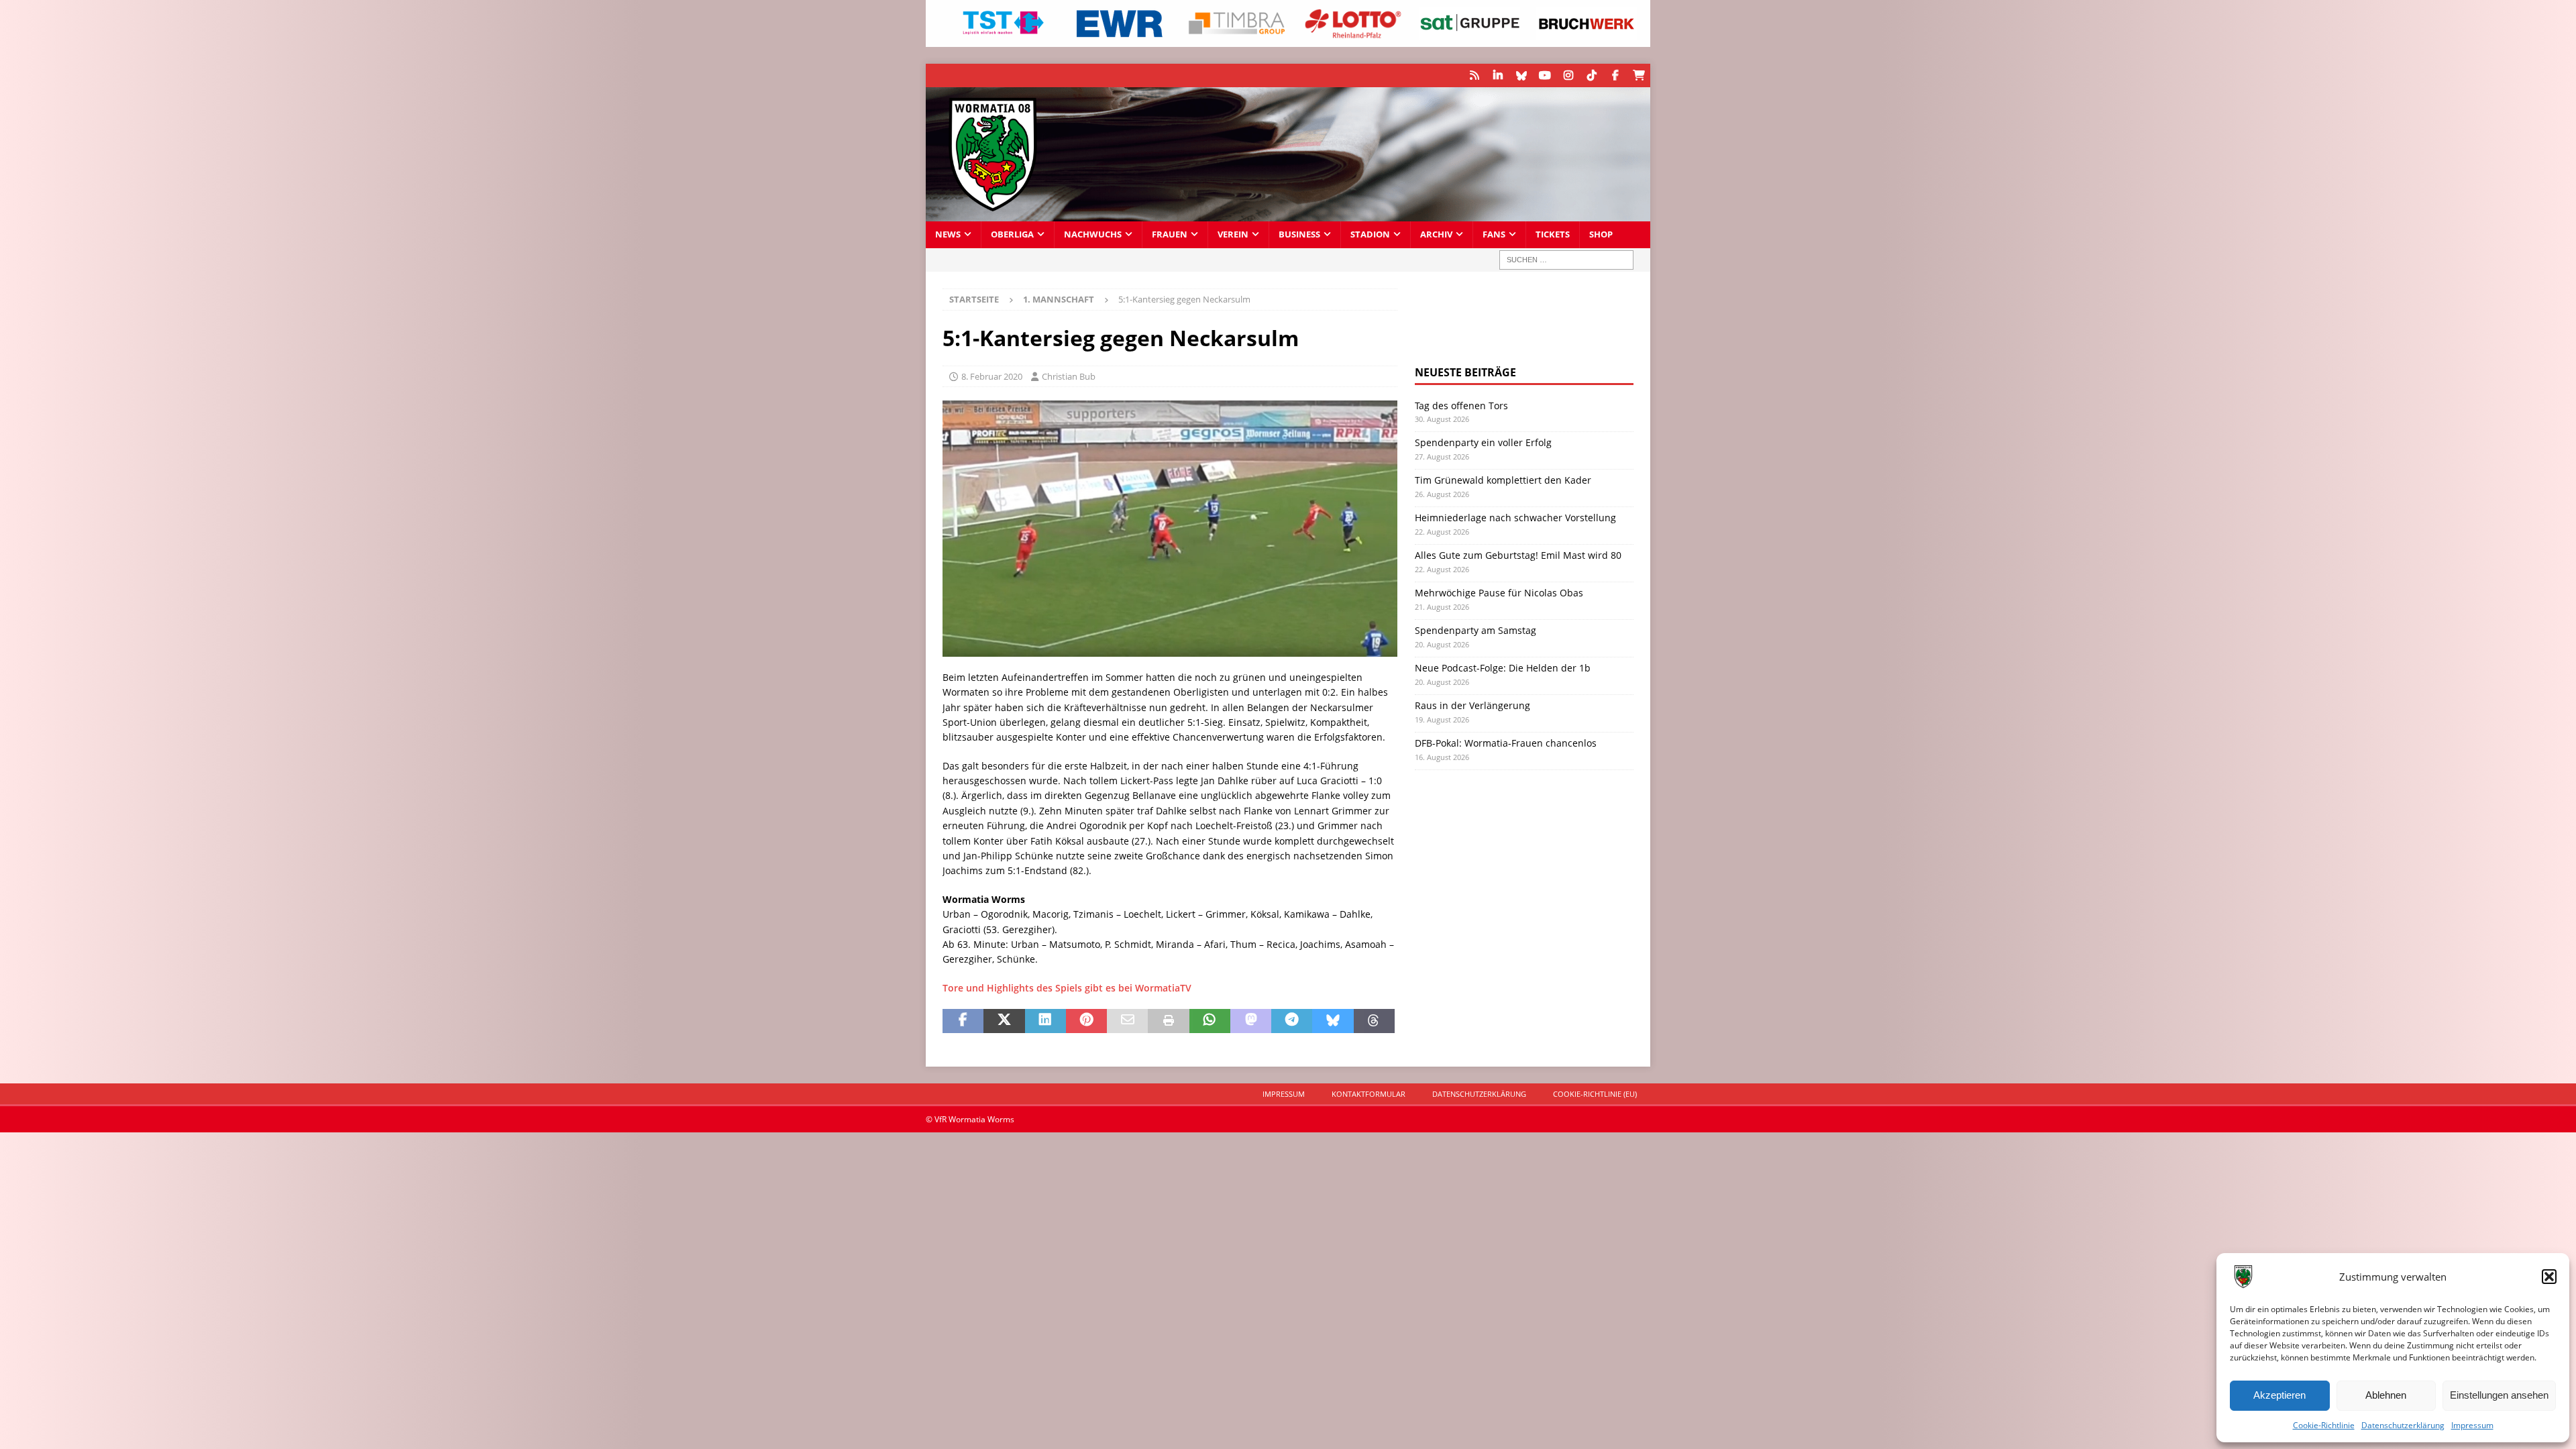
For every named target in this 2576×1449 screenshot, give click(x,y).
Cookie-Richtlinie (2324, 1425)
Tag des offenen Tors (1461, 406)
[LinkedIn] (1498, 75)
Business (1299, 234)
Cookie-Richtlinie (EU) (1595, 1094)
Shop (1601, 234)
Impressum (2472, 1425)
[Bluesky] (1521, 75)
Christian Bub (1069, 376)
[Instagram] (1568, 75)
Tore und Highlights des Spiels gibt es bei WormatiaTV (1067, 988)
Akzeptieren (2279, 1395)
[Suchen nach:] (1566, 260)
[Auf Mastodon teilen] (1251, 1021)
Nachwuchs (1093, 234)
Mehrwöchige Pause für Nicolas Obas (1499, 593)
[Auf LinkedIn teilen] (1045, 1021)
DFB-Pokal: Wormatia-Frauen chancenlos (1506, 743)
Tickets (1553, 234)
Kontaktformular (1368, 1094)
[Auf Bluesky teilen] (1333, 1021)
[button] (2549, 1277)
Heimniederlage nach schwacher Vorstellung (1515, 518)
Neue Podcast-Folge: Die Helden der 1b (1503, 668)
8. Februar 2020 (992, 376)
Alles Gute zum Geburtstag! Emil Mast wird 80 (1518, 555)
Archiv (1436, 234)
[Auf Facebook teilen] (963, 1021)
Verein (1233, 234)
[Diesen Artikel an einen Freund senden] (1127, 1021)
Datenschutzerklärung (2403, 1425)
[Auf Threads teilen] (1374, 1021)
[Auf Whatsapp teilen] (1210, 1021)
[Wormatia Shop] (1639, 75)
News (948, 234)
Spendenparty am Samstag (1475, 630)
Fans (1494, 234)
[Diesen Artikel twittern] (1004, 1021)
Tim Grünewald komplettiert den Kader (1503, 480)
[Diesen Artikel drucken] (1168, 1021)
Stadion (1370, 234)
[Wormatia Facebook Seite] (1615, 75)
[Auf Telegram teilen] (1292, 1021)
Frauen (1170, 234)
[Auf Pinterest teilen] (1086, 1021)
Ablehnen (2386, 1395)
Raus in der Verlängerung (1472, 705)
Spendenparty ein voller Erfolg (1483, 442)
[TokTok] (1592, 75)
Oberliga (1012, 234)
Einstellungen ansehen (2499, 1395)
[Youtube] (1545, 75)
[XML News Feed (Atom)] (1474, 75)
